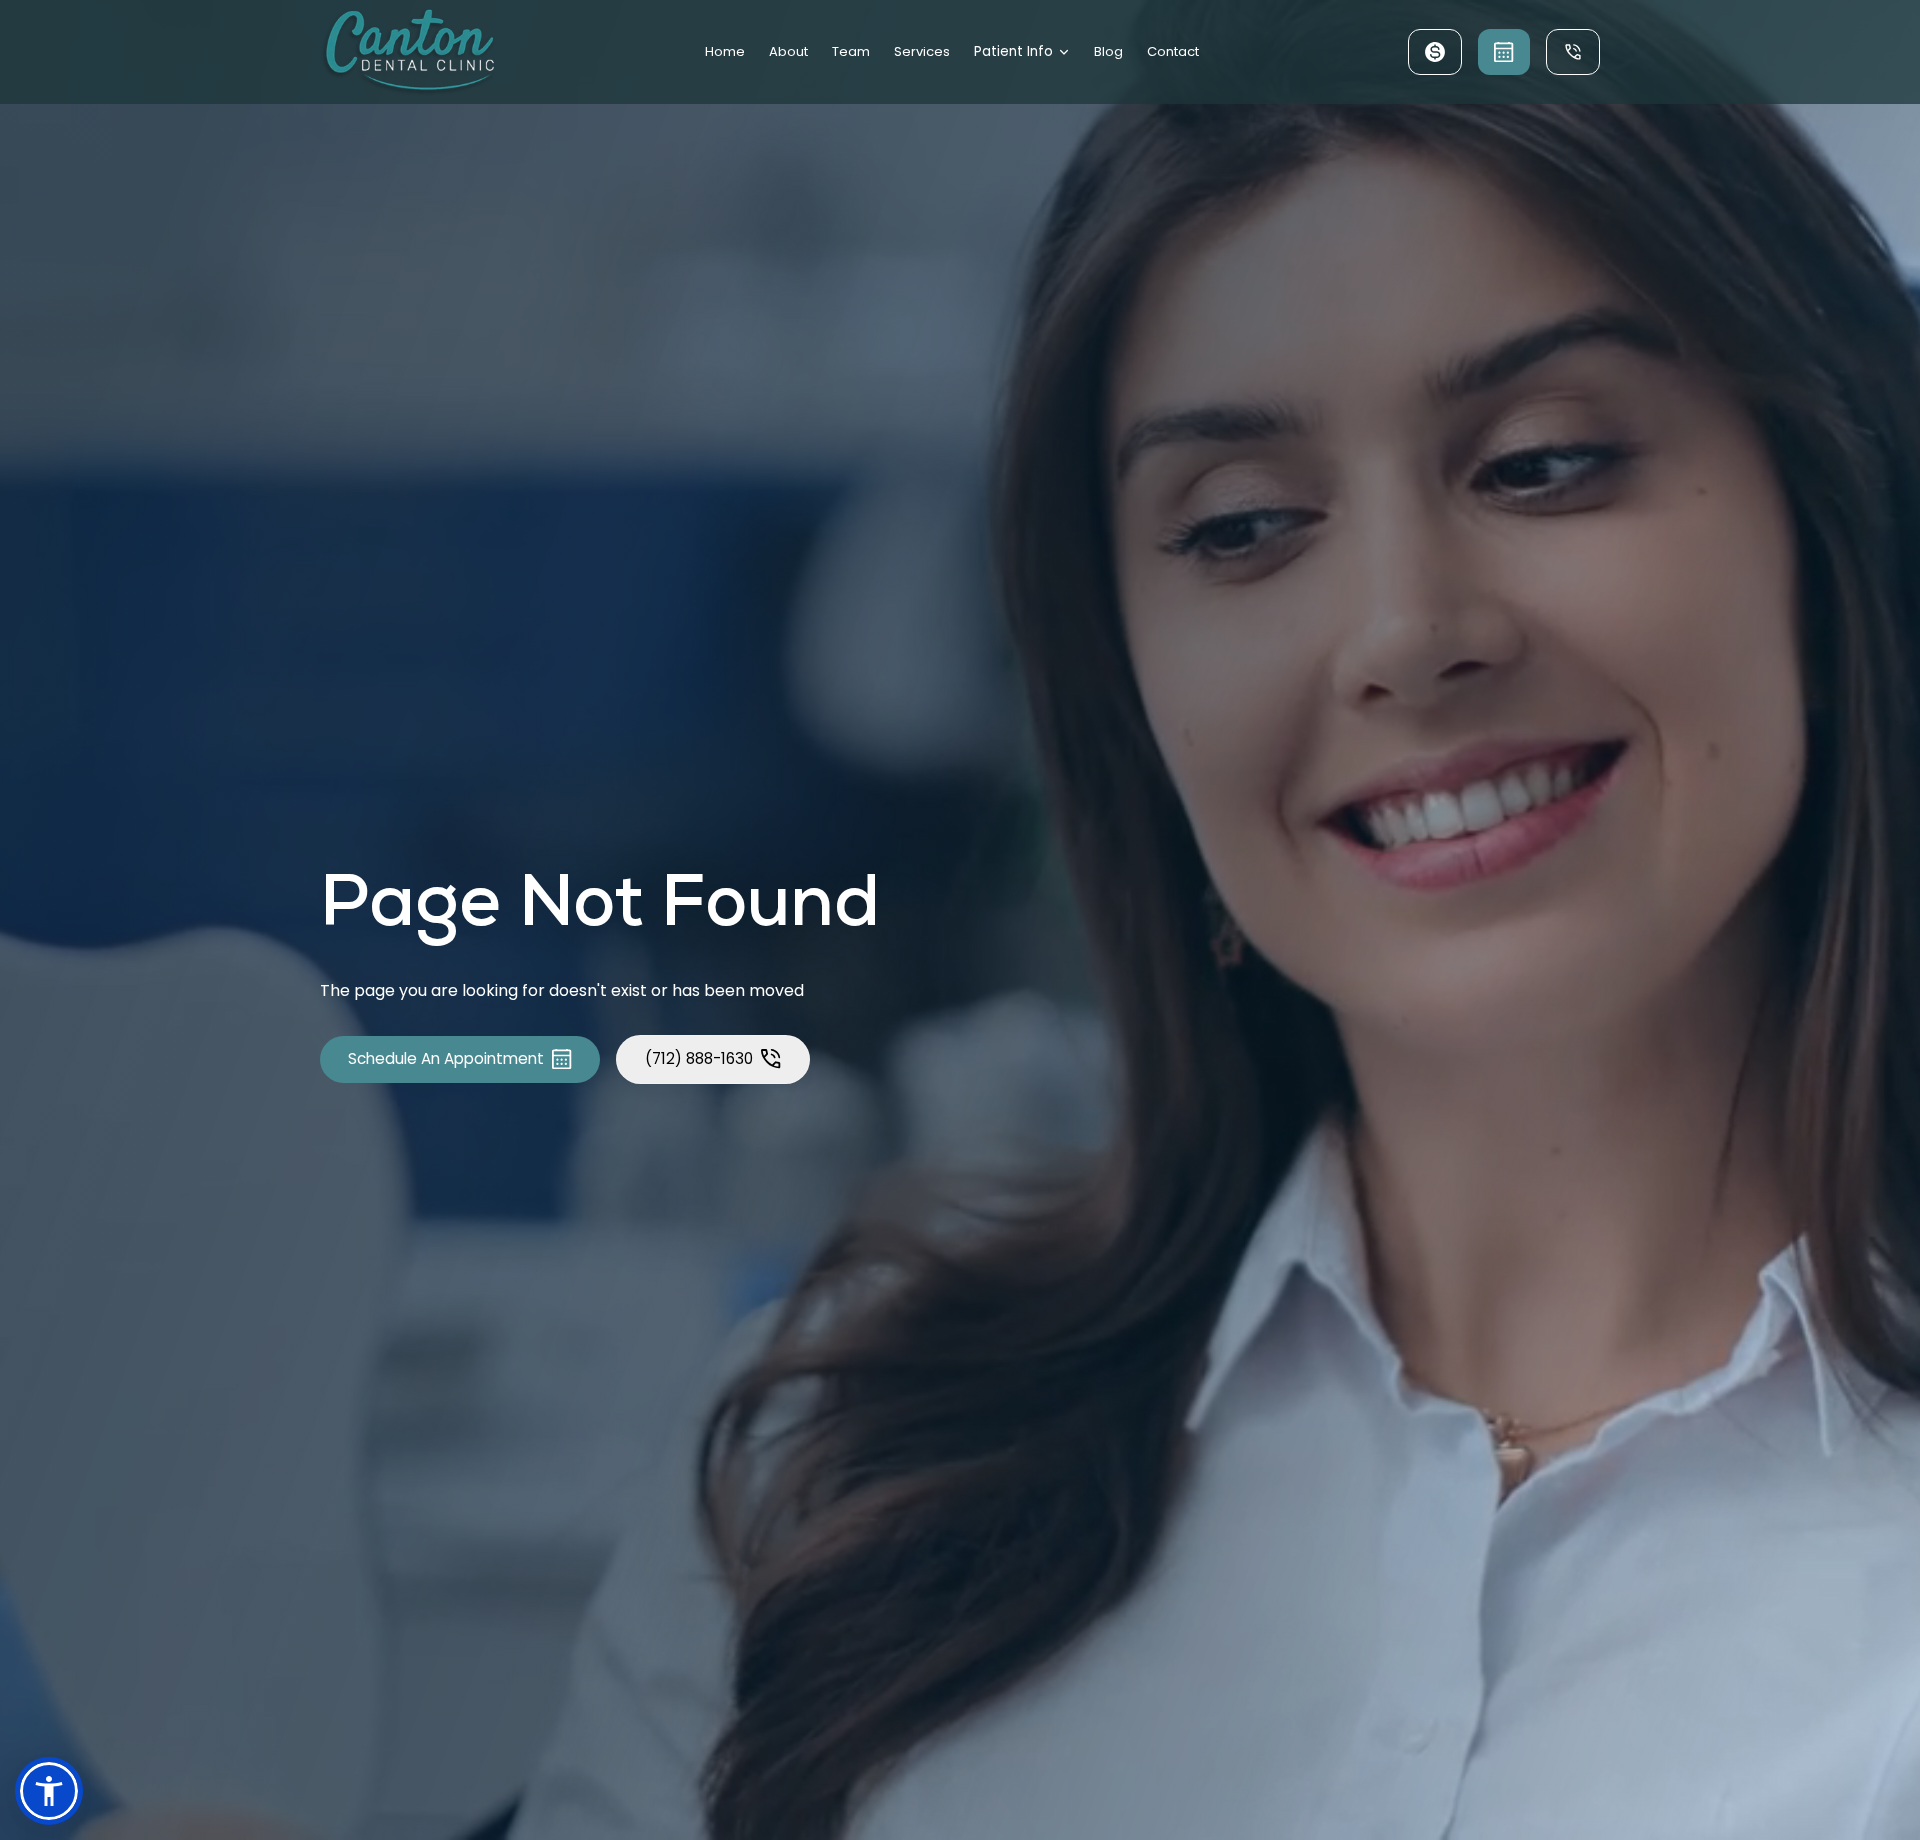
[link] (408, 52)
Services (922, 51)
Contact (1173, 51)
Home (725, 51)
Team (851, 51)
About (788, 51)
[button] (1022, 52)
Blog (1108, 51)
